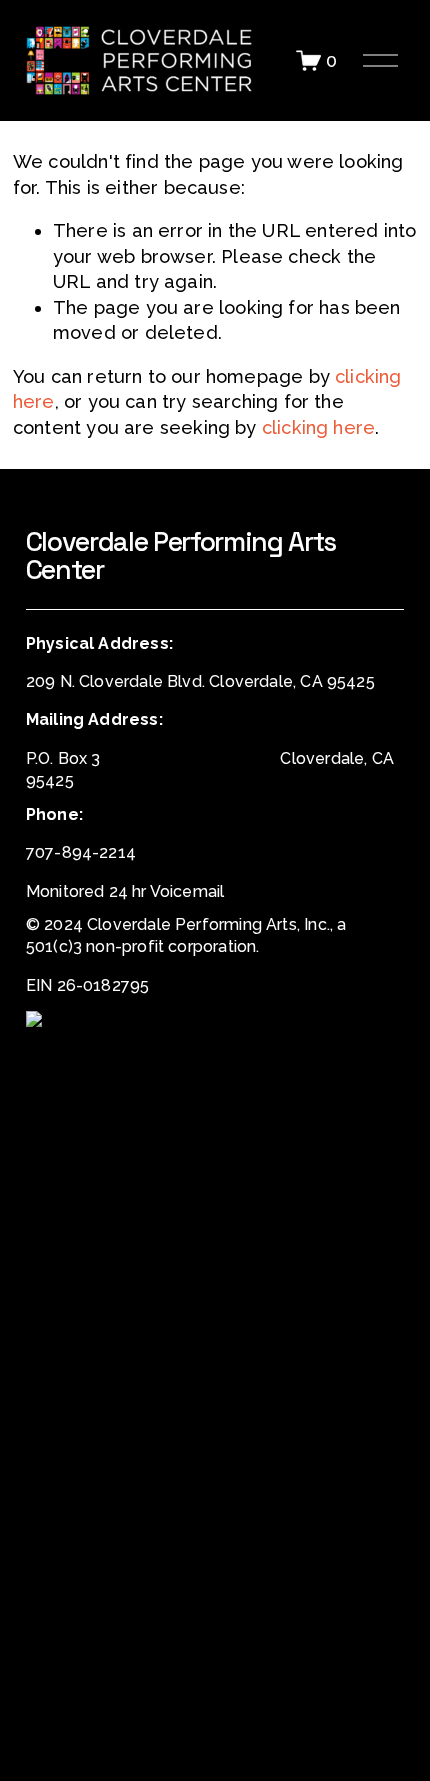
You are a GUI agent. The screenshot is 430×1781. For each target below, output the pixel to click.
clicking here (318, 427)
